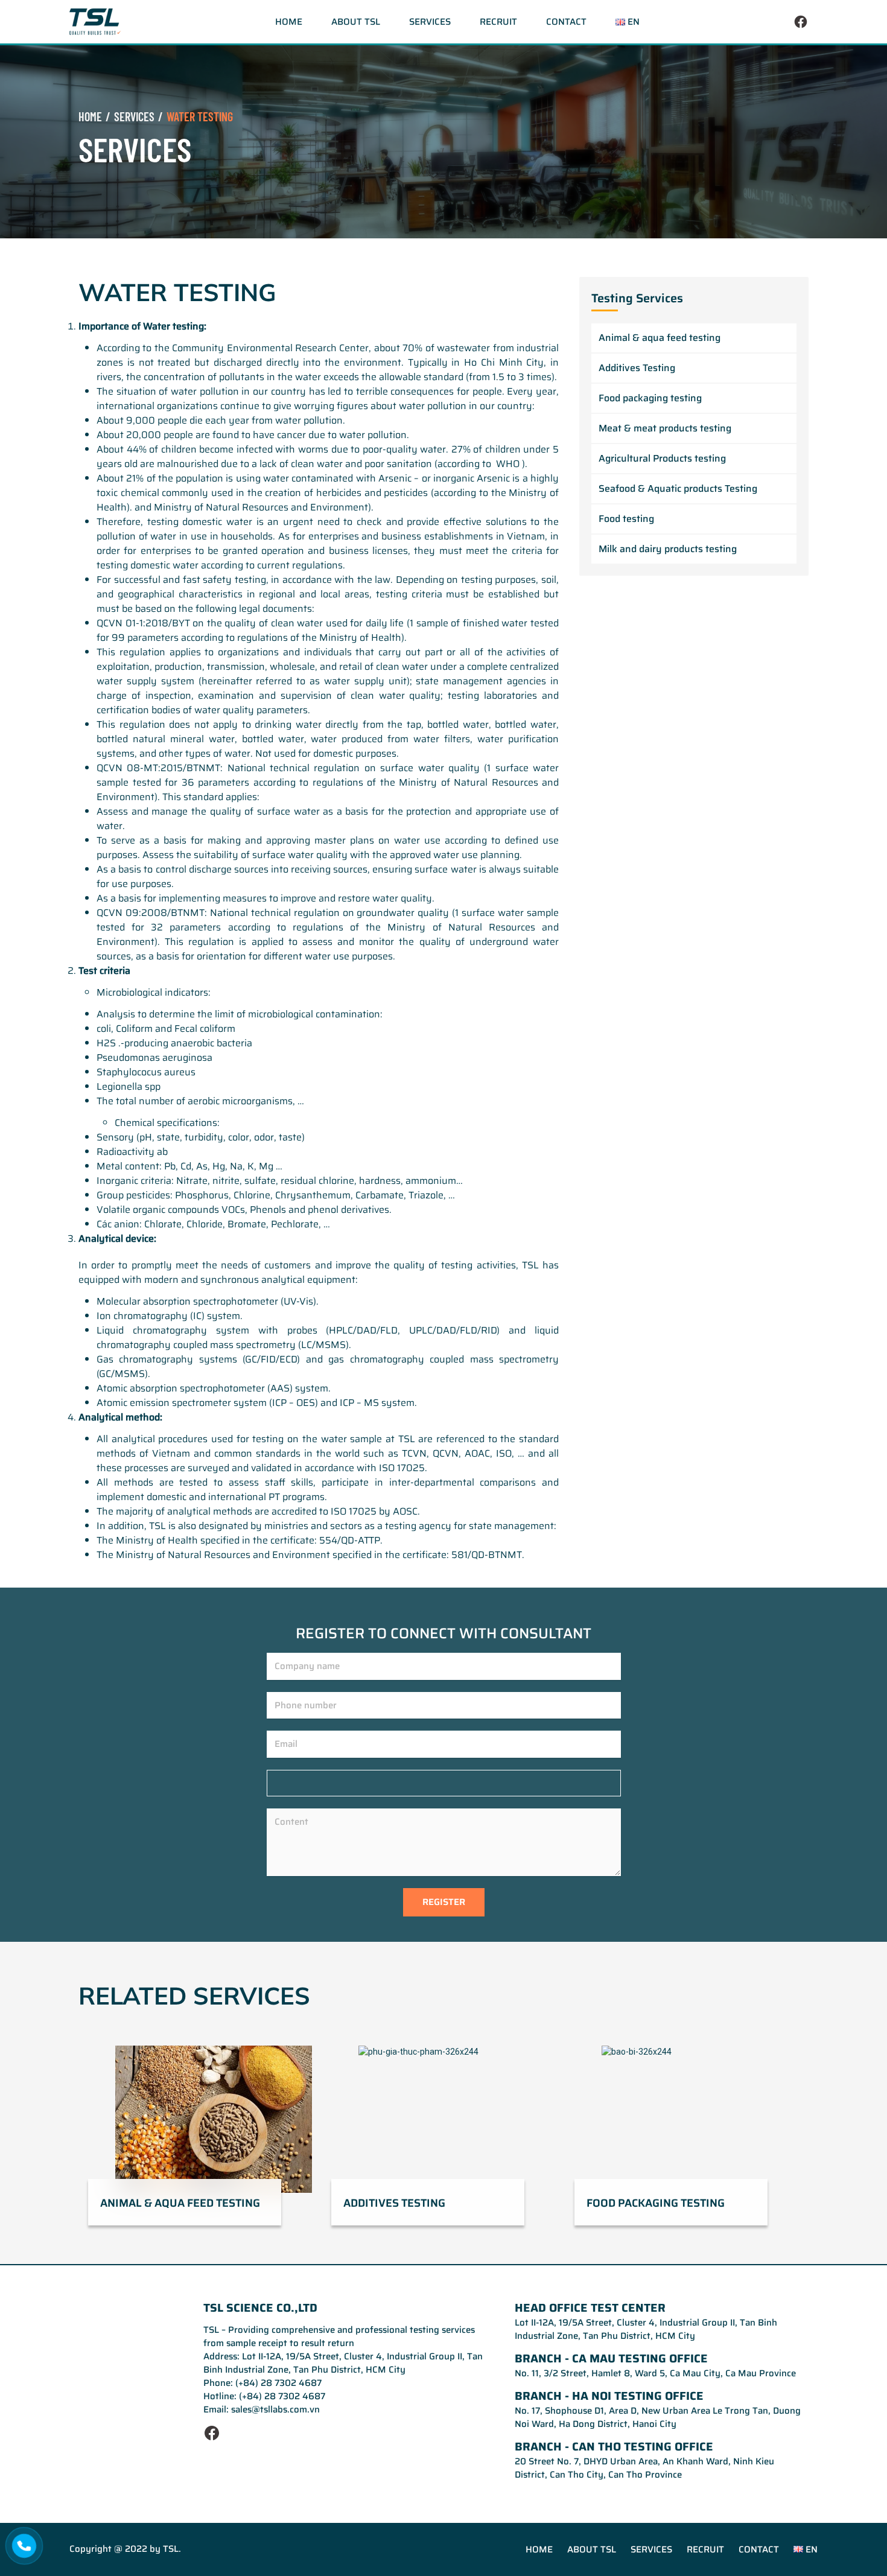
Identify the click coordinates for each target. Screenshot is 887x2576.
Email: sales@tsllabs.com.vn (262, 2409)
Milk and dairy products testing (668, 549)
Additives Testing (637, 368)
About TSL (356, 22)
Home (289, 22)
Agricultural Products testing (662, 458)
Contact (566, 22)
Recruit (498, 22)
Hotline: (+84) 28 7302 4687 (264, 2396)
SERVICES (134, 116)
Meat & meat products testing (665, 428)
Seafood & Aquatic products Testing (678, 488)
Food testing (626, 519)
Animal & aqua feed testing (660, 338)
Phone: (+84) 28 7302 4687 (262, 2383)
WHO (508, 464)
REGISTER (444, 1902)
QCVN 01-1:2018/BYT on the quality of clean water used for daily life (250, 623)
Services (430, 22)
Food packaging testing (650, 398)
